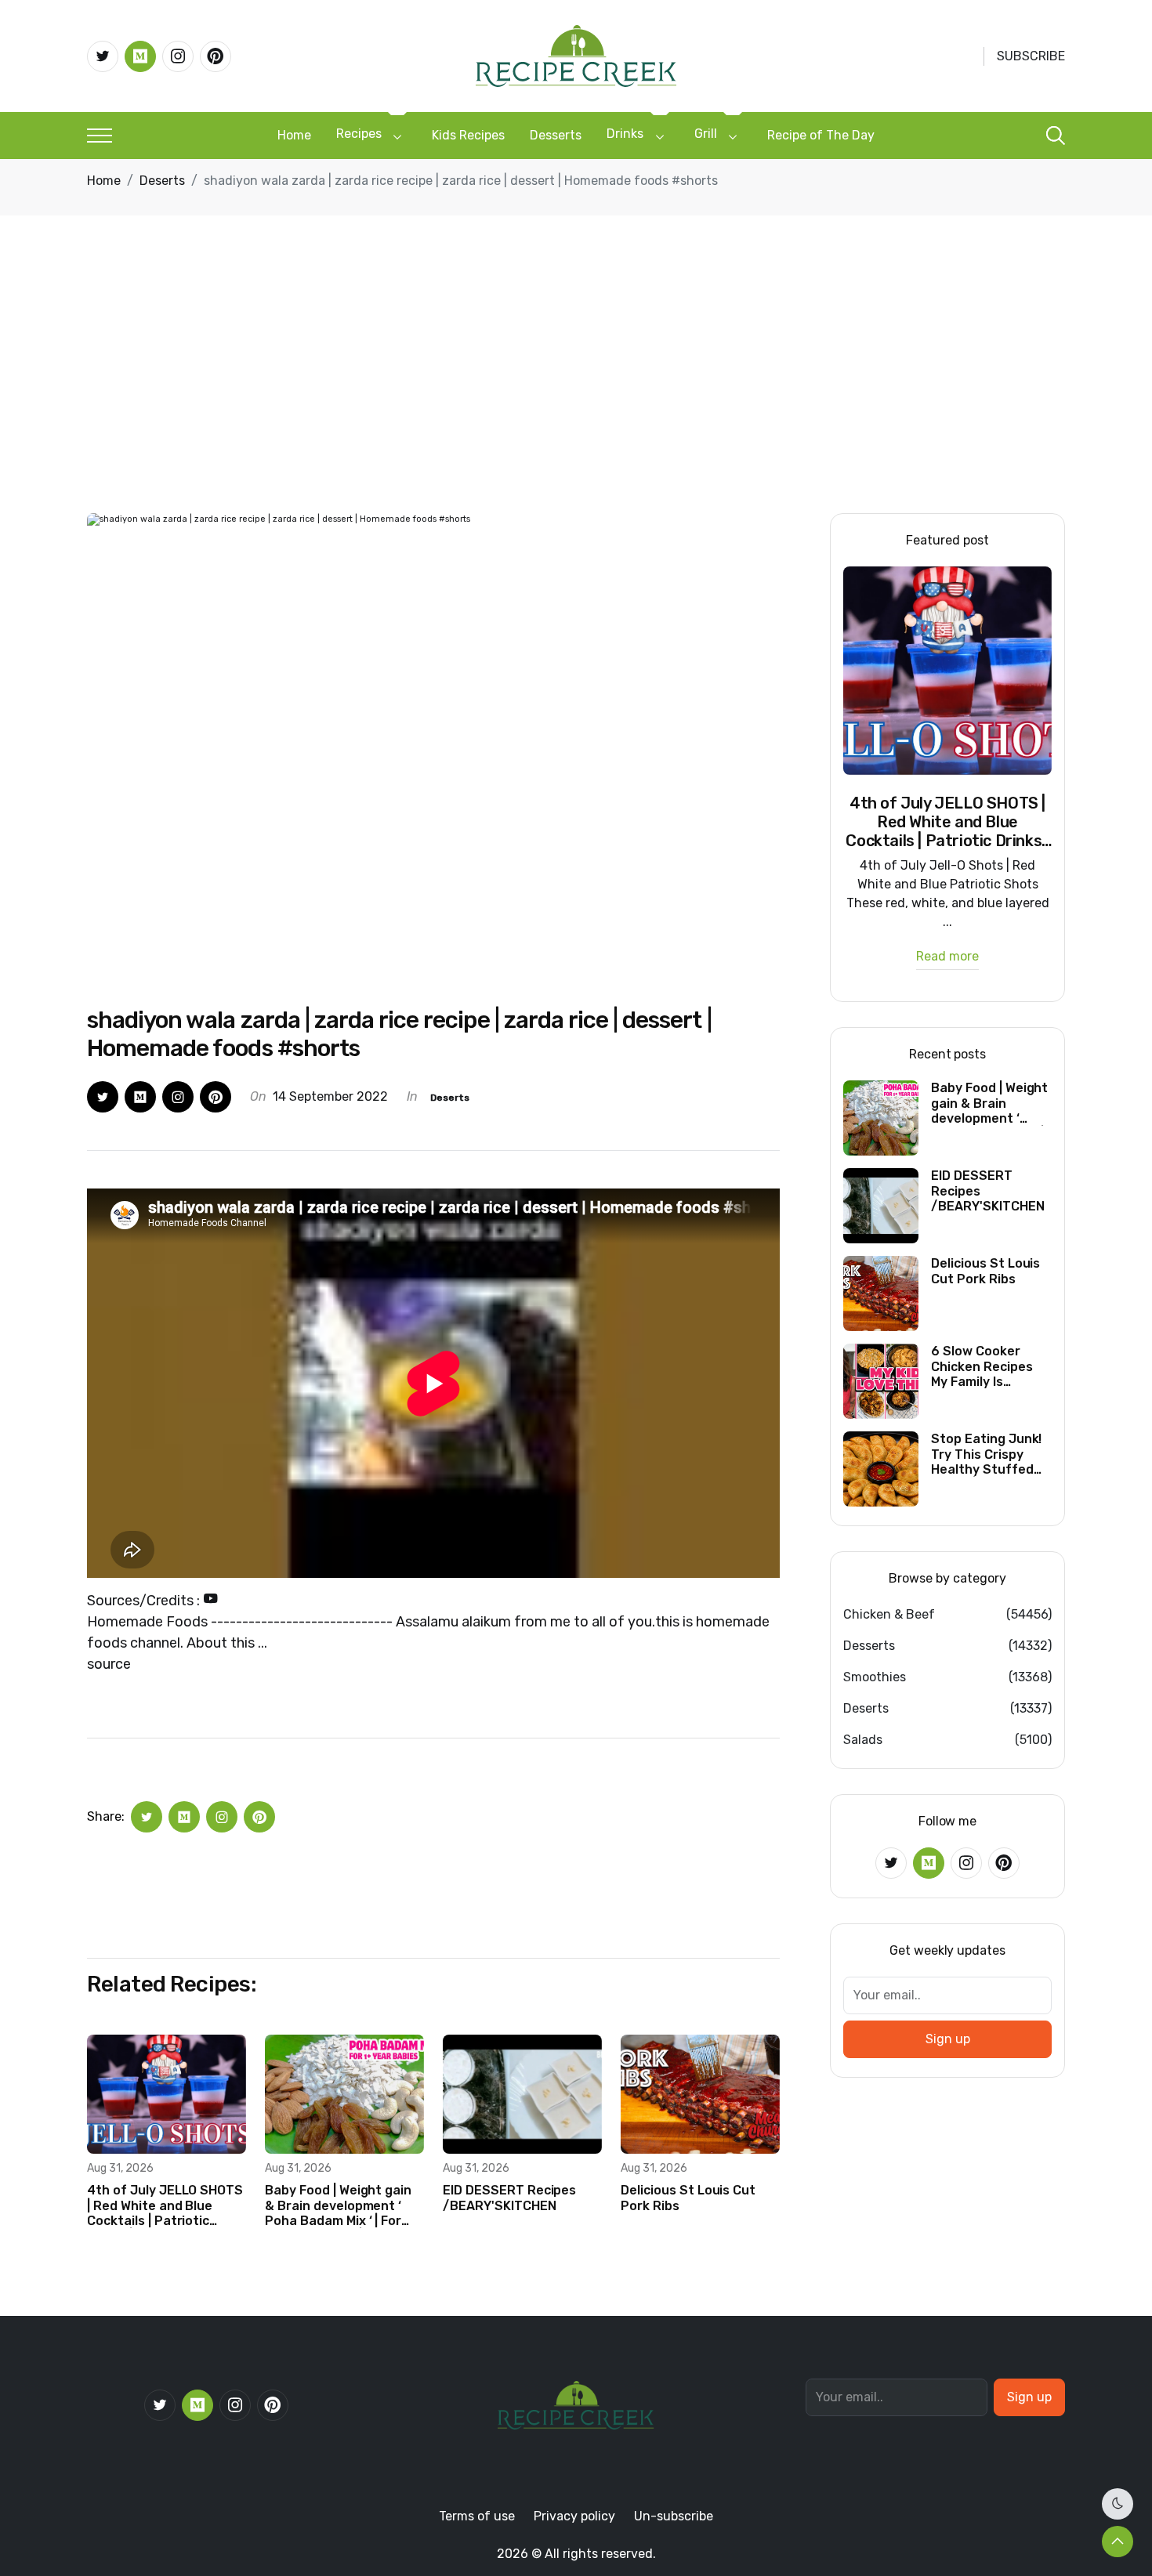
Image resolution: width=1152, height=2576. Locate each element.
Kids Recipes (468, 135)
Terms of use (477, 2516)
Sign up (948, 2039)
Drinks (625, 134)
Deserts (162, 181)
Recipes (359, 134)
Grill (706, 134)
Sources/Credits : (145, 1601)
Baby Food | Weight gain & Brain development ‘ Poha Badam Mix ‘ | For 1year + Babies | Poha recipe (338, 2205)
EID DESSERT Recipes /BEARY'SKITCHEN (509, 2198)
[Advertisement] (576, 396)
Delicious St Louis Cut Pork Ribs (688, 2198)
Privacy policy (574, 2516)
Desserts (556, 135)
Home (294, 135)
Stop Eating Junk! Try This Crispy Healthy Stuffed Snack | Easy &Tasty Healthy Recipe (986, 1454)
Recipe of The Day (821, 135)
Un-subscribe (674, 2516)
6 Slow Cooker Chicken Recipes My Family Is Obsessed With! (982, 1366)
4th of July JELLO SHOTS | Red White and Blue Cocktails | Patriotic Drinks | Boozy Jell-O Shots (165, 2205)
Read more (947, 957)
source (109, 1664)
